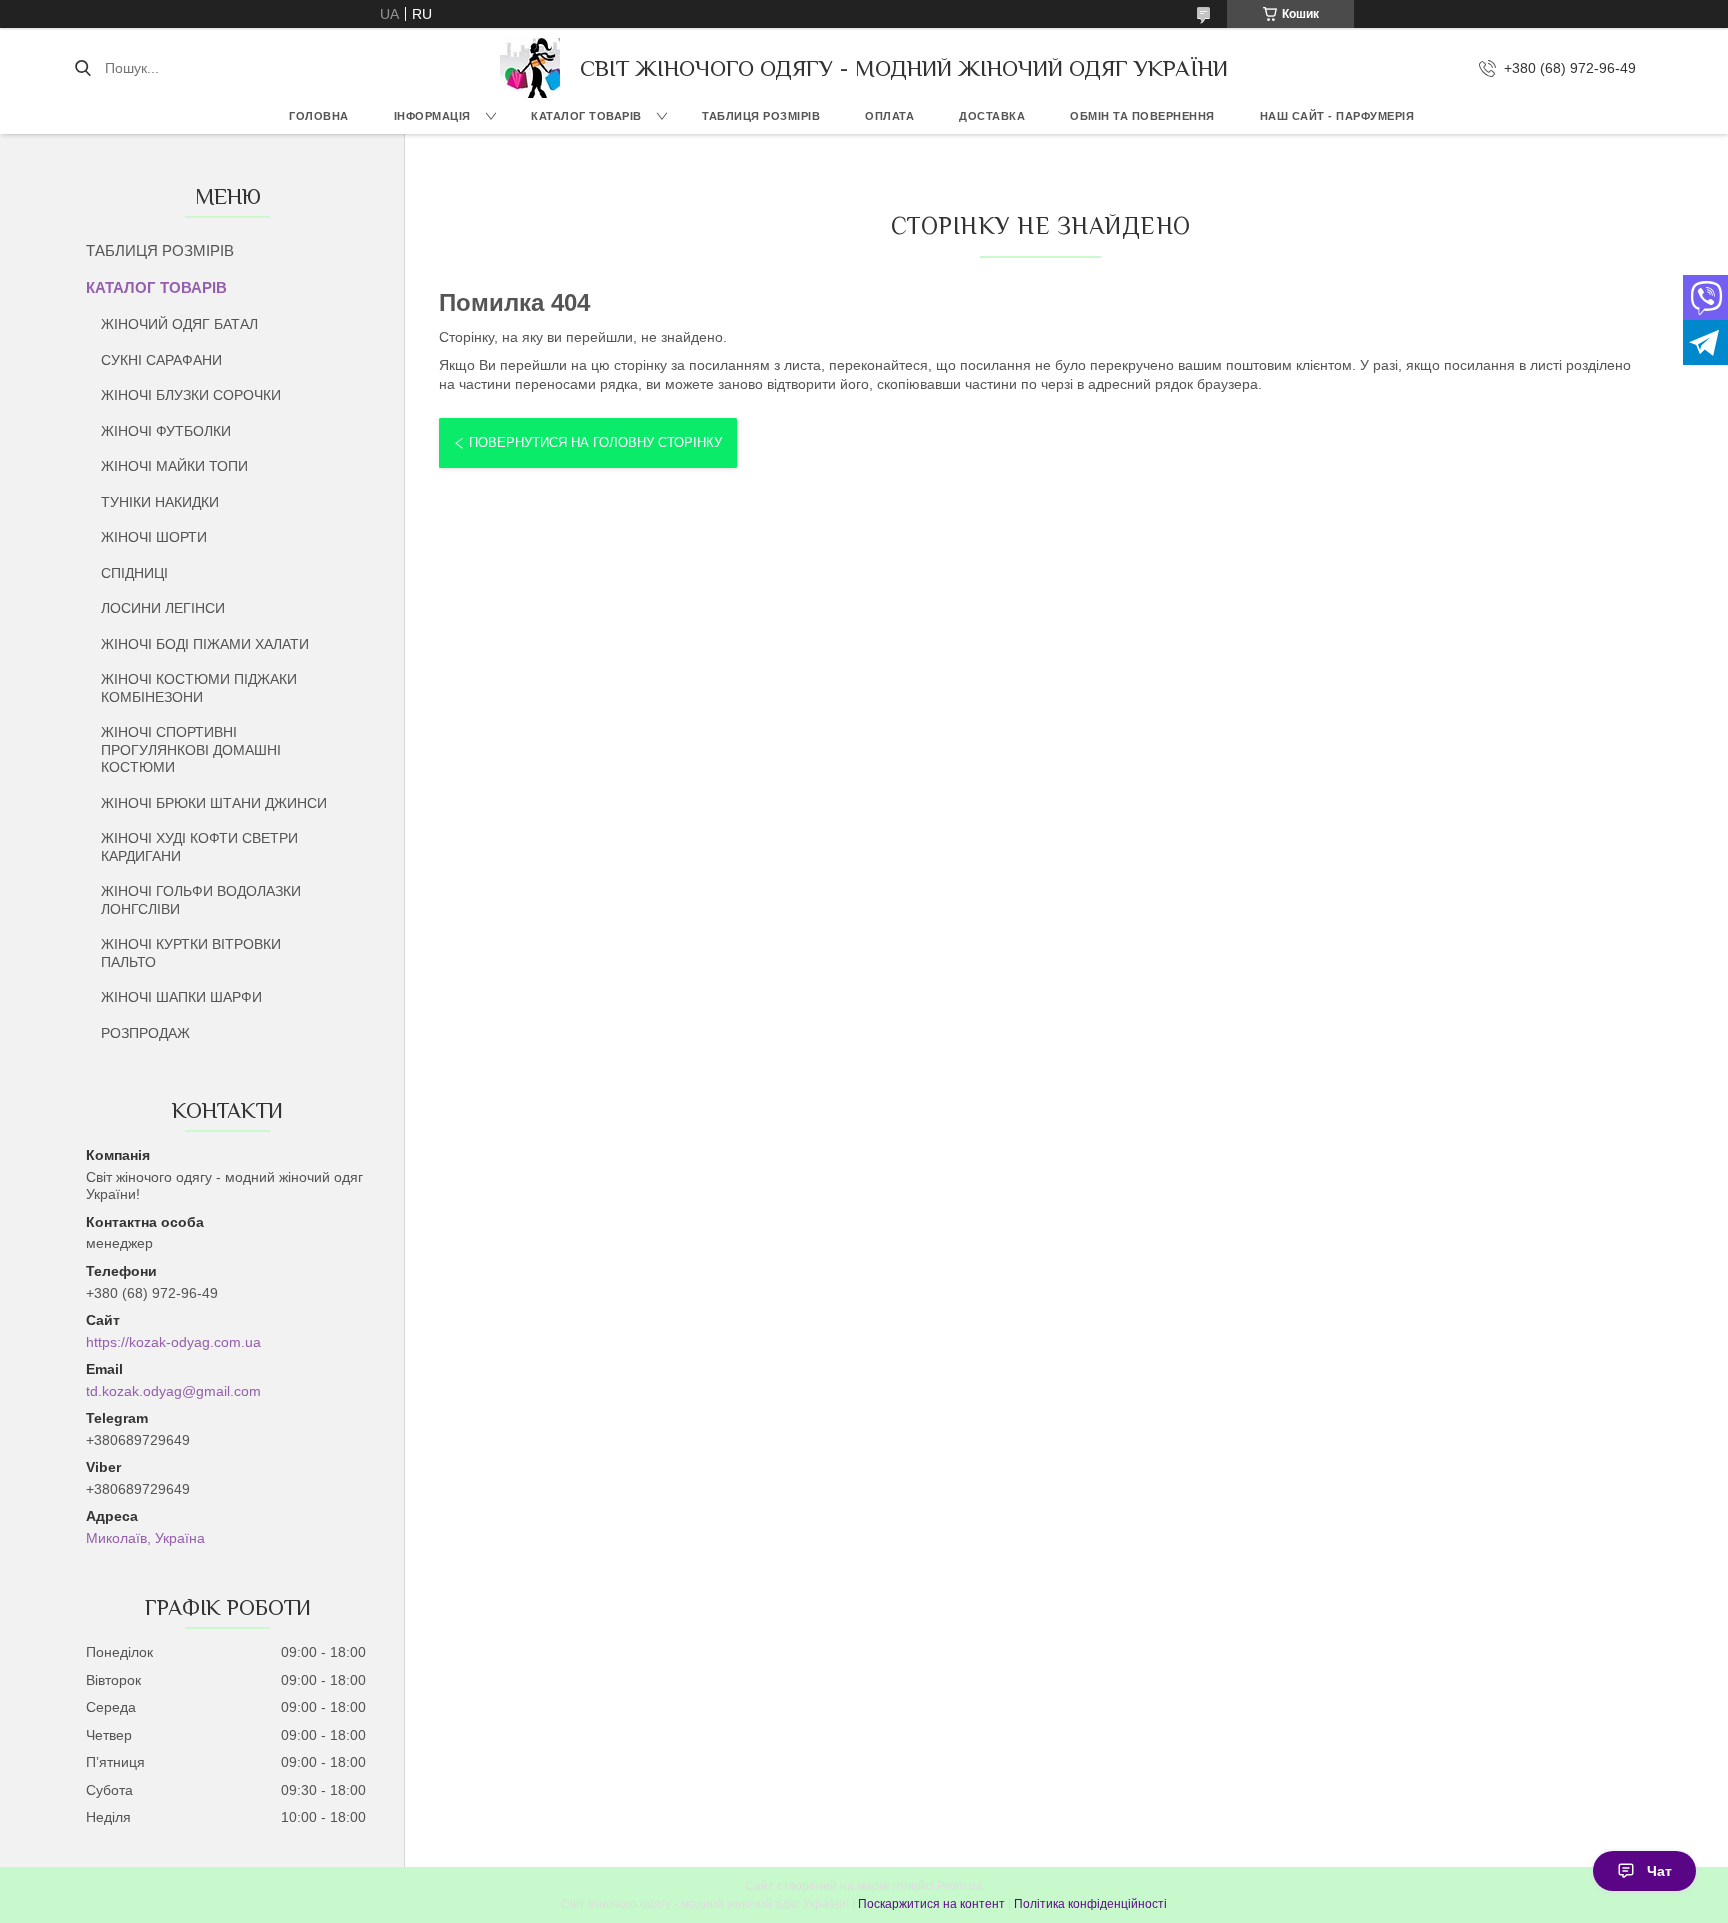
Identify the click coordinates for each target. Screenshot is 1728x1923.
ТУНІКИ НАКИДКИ (160, 502)
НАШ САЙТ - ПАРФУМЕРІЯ (1337, 116)
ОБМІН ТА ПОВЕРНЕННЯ (1142, 116)
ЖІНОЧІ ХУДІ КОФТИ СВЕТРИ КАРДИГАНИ (199, 847)
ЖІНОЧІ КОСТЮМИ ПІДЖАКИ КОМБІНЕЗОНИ (199, 688)
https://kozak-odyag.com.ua (173, 1342)
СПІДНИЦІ (134, 573)
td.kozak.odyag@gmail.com (173, 1391)
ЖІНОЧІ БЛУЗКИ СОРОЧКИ (191, 395)
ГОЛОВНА (319, 116)
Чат (1659, 1871)
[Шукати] (82, 68)
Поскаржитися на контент (931, 1904)
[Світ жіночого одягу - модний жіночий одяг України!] (530, 68)
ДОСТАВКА (992, 116)
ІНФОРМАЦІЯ (432, 116)
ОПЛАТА (889, 116)
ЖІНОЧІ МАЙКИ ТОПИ (174, 466)
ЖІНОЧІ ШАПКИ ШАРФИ (181, 997)
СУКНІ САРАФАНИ (161, 360)
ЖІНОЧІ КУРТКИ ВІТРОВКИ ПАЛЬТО (191, 953)
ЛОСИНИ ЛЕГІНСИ (163, 608)
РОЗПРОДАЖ (145, 1033)
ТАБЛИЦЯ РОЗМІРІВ (761, 116)
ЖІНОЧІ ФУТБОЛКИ (166, 431)
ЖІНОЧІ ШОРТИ (154, 537)
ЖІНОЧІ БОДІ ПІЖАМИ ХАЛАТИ (205, 644)
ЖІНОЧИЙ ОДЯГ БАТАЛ (179, 324)
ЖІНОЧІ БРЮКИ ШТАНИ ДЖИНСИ (214, 803)
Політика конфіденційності (1090, 1904)
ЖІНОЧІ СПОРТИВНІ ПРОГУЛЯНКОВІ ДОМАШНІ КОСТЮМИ (191, 749)
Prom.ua (960, 1886)
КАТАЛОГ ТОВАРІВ (586, 116)
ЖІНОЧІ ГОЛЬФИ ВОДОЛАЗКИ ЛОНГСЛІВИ (201, 900)
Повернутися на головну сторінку (595, 442)
